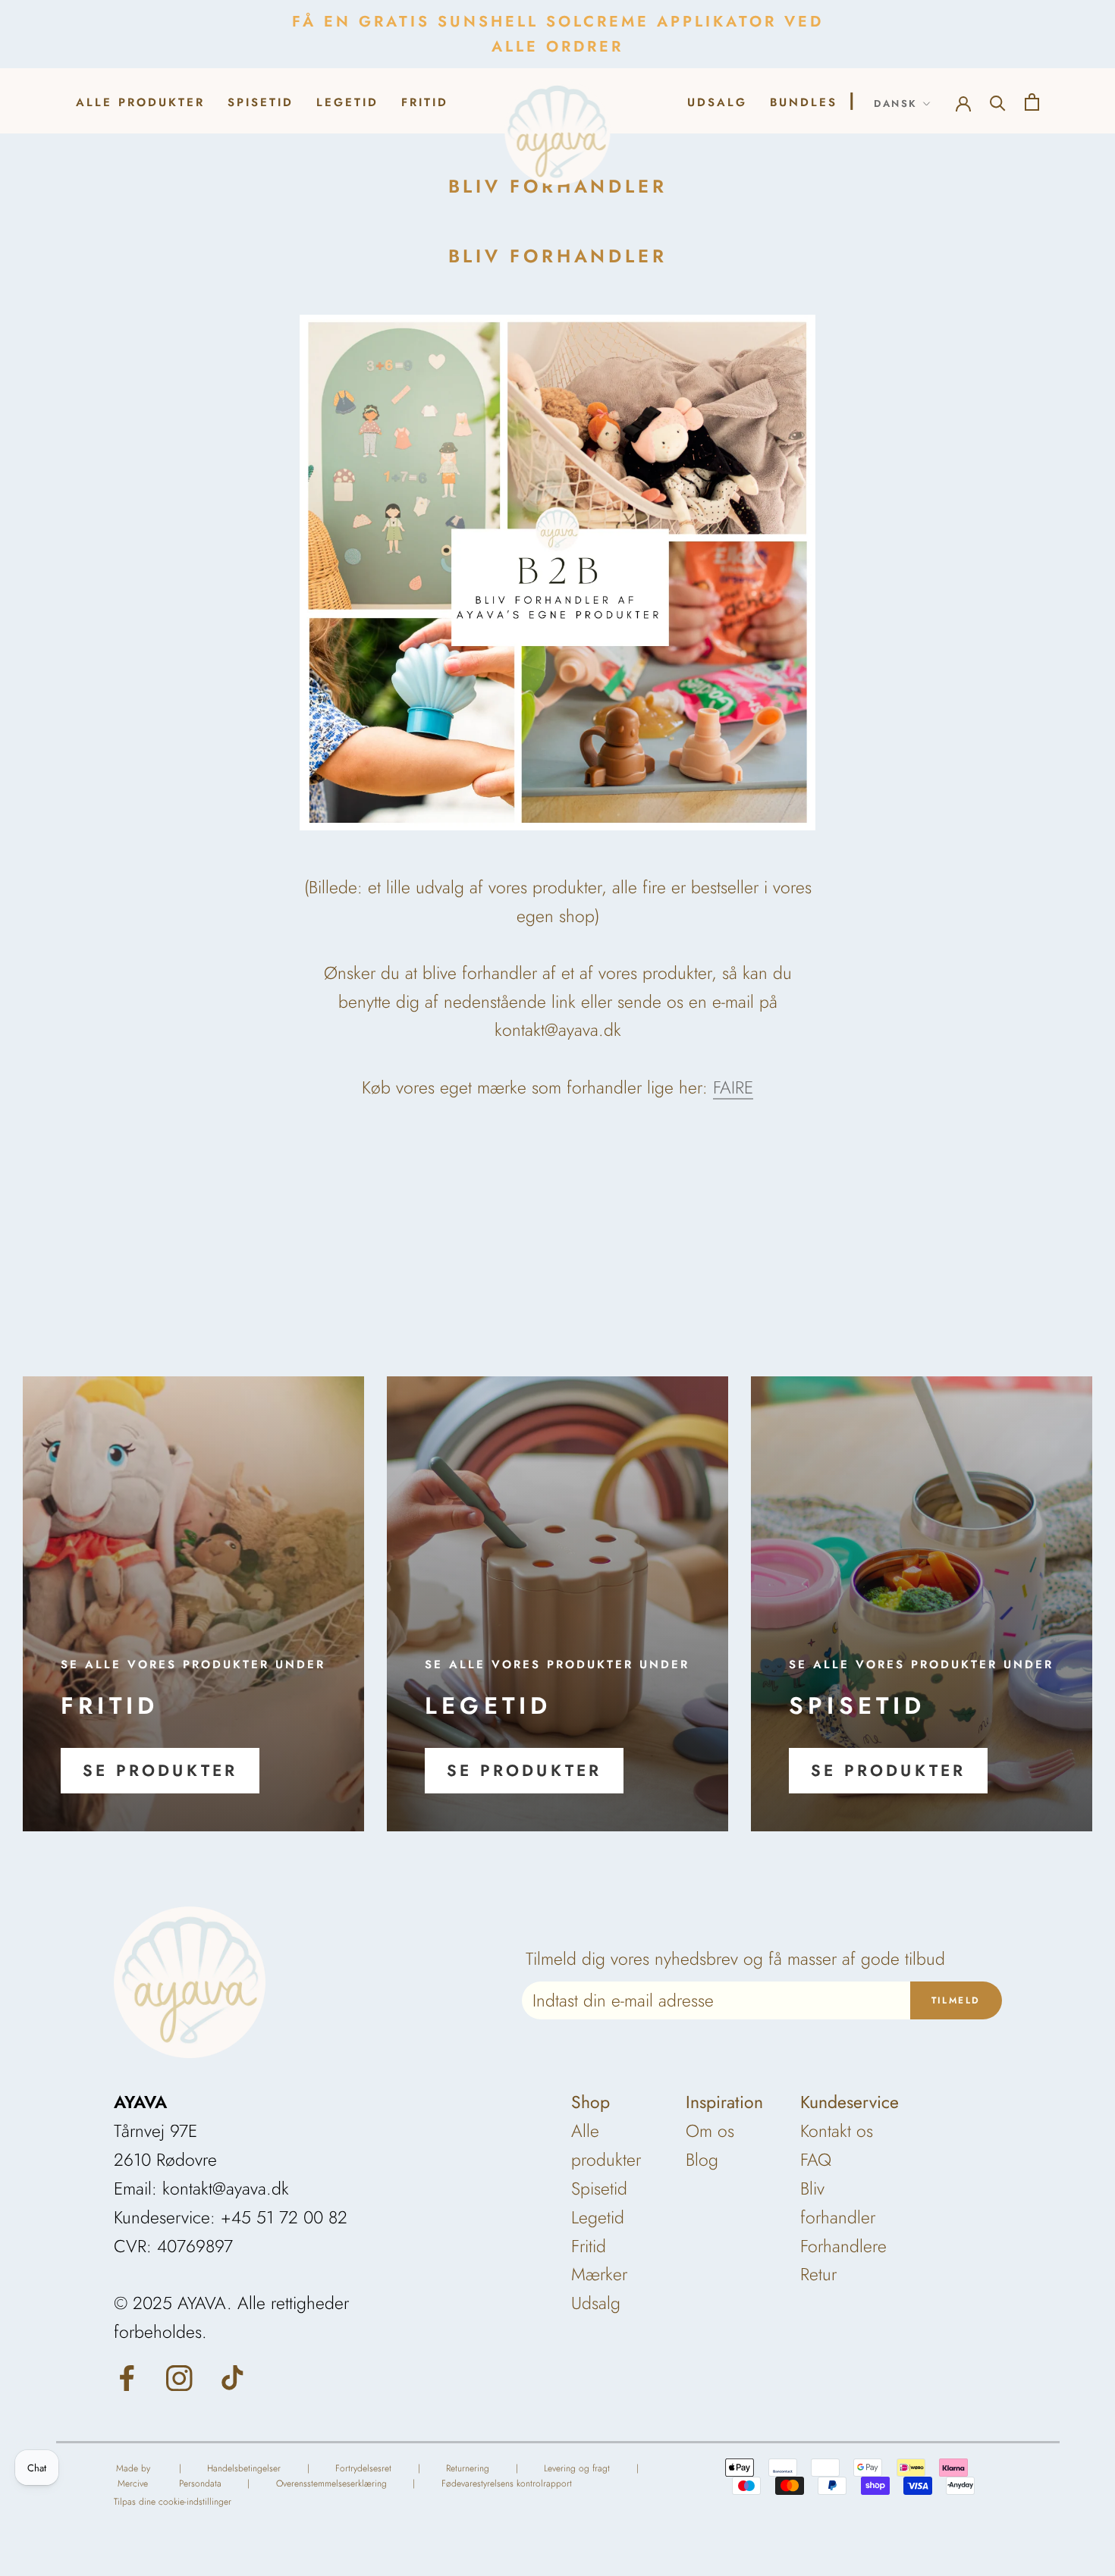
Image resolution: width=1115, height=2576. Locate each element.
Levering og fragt (577, 2468)
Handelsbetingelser (244, 2468)
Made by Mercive (133, 2476)
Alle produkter (140, 102)
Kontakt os (837, 2131)
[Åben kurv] (1032, 100)
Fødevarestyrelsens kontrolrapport (507, 2483)
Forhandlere (843, 2246)
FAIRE (733, 1087)
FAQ (816, 2160)
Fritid (425, 102)
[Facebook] (127, 2377)
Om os (710, 2131)
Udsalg (596, 2303)
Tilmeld (956, 2000)
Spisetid (261, 102)
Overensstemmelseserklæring (331, 2483)
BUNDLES (804, 102)
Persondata (200, 2483)
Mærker (599, 2274)
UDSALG (717, 102)
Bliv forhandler (838, 2203)
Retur (818, 2274)
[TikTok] (232, 2377)
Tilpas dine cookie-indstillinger (173, 2502)
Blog (702, 2160)
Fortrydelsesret (363, 2468)
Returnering (468, 2468)
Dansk (896, 104)
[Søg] (998, 101)
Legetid (347, 102)
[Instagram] (179, 2377)
